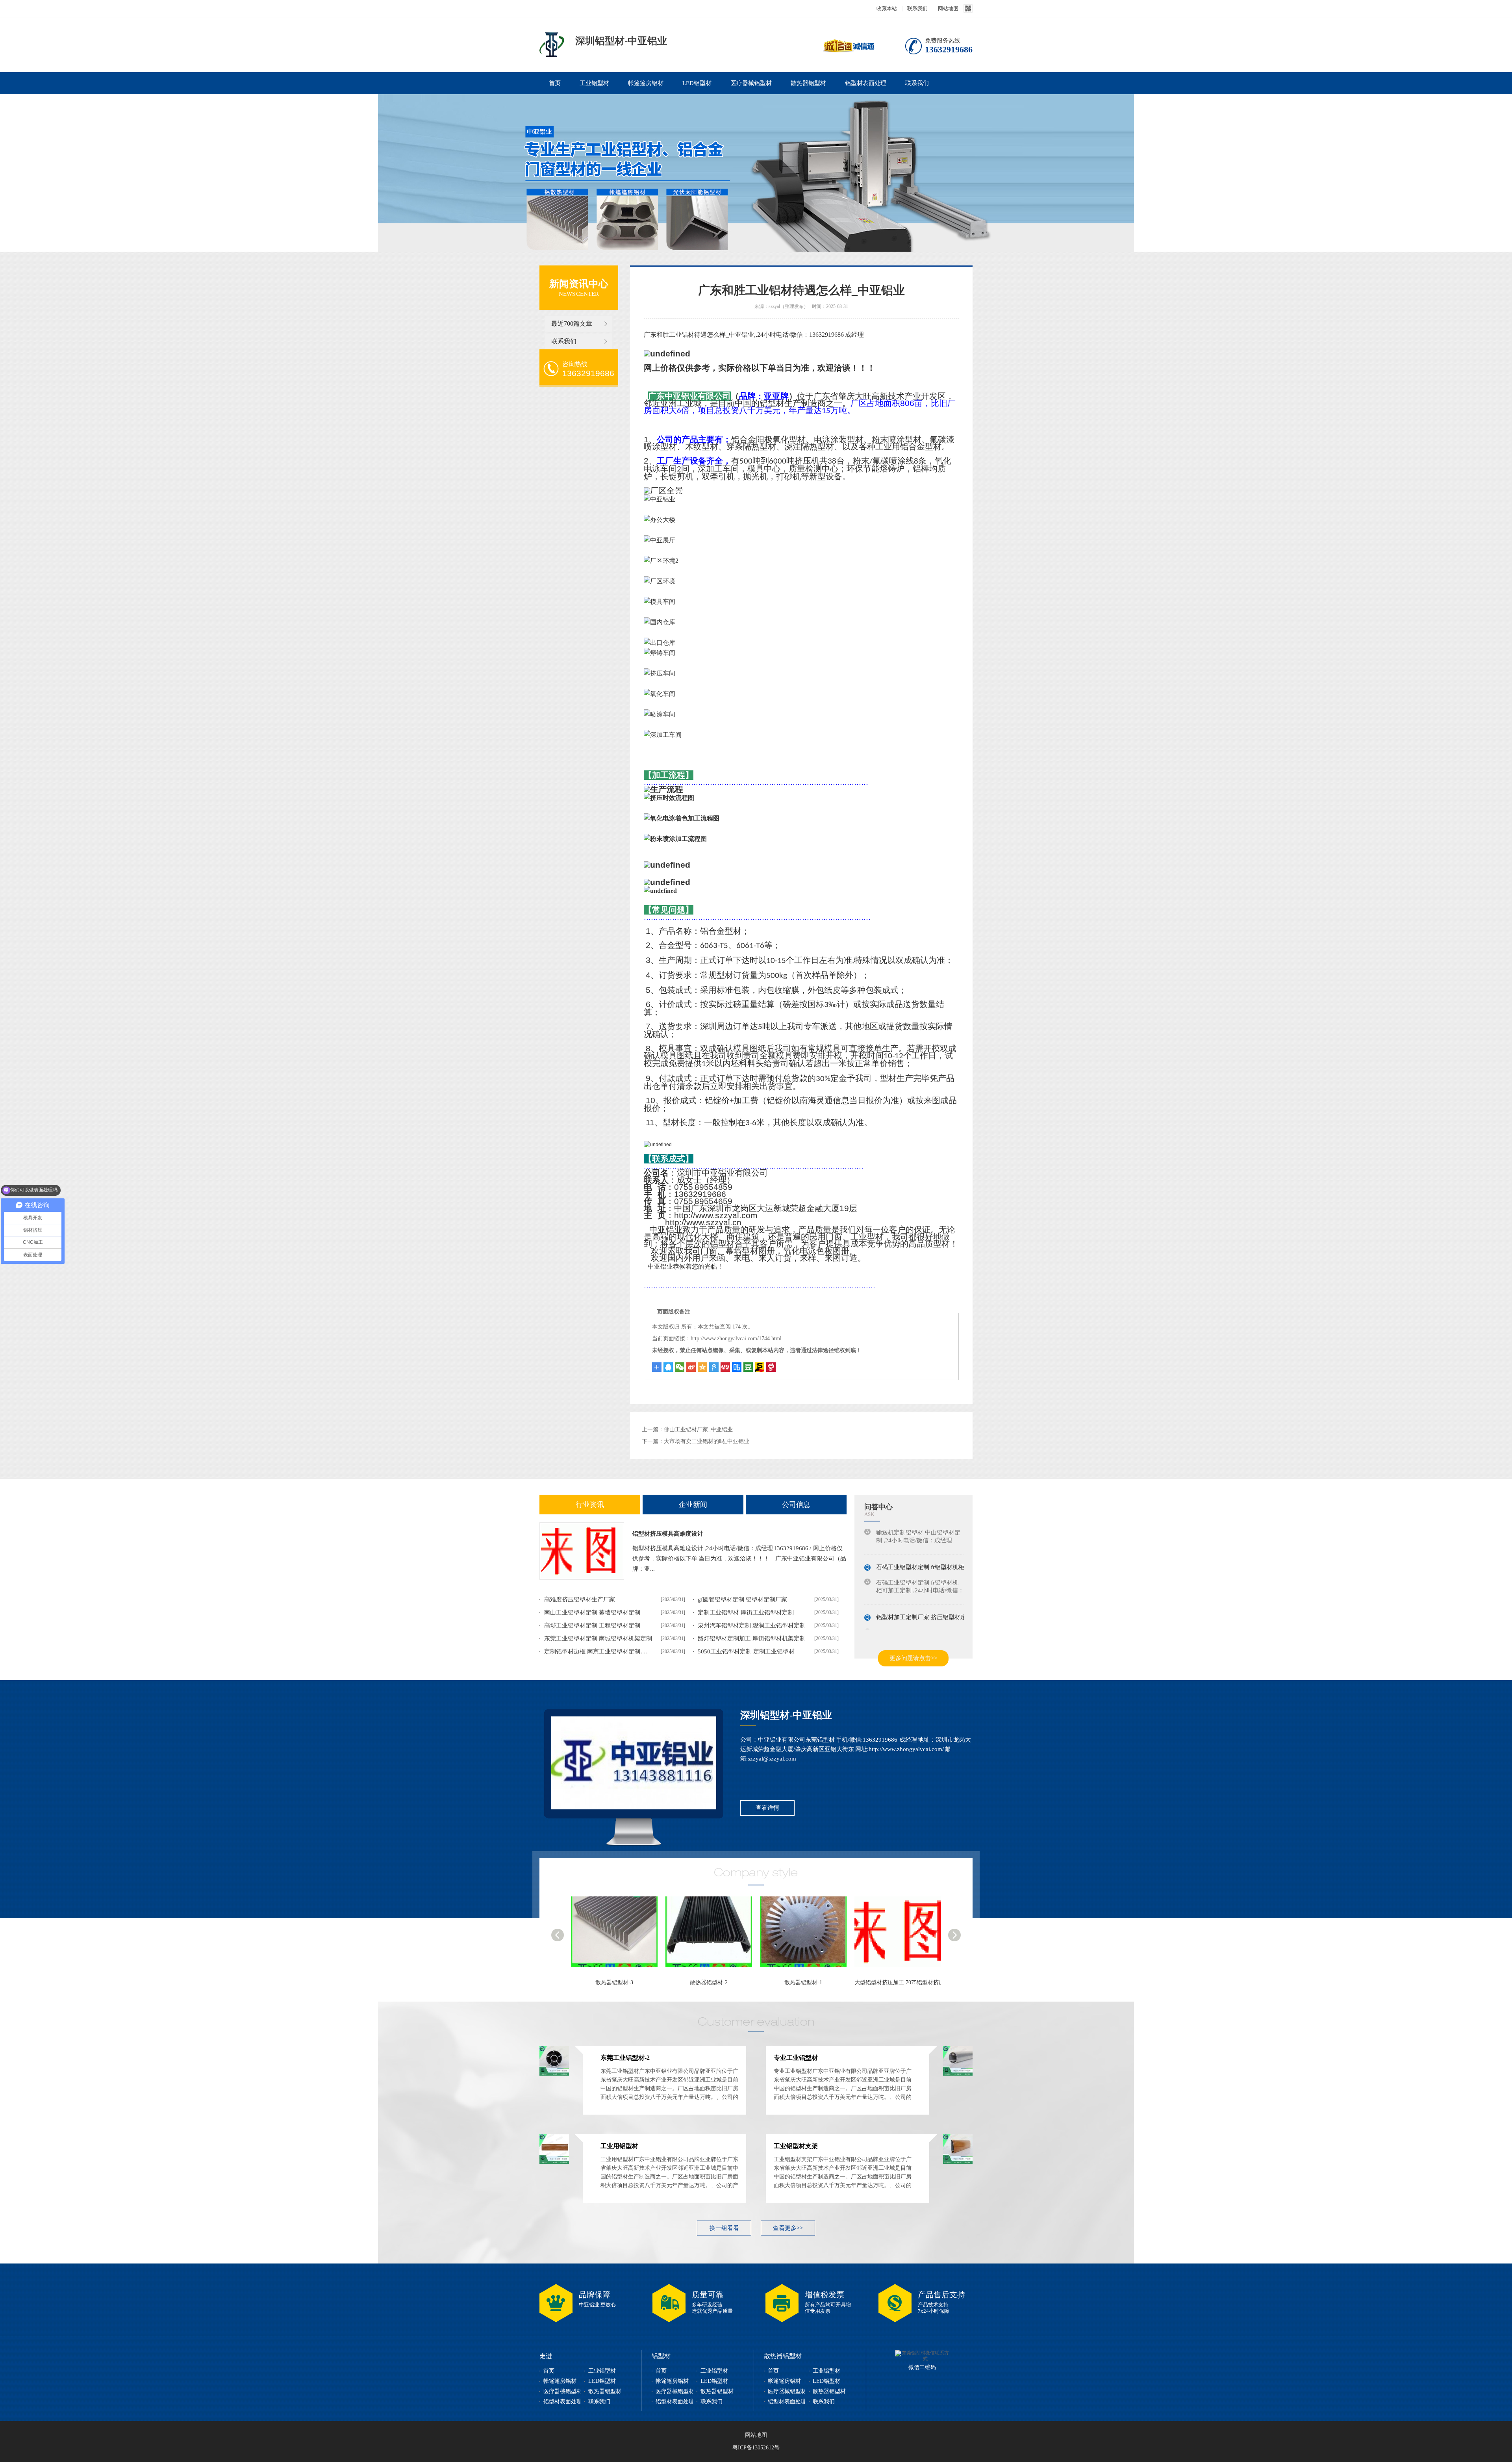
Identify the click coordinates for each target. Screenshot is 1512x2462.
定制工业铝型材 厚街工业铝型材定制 (746, 1612)
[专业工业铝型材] (902, 1936)
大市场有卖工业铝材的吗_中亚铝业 (707, 1441)
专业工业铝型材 (898, 1982)
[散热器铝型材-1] (618, 1936)
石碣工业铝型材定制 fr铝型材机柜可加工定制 (935, 1544)
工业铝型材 (594, 83)
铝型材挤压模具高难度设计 (668, 1534)
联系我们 (917, 8)
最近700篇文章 (572, 324)
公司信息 (796, 1505)
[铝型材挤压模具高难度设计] (582, 1551)
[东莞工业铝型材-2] (807, 1936)
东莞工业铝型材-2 (803, 1982)
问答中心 (878, 1507)
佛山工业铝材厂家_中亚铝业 (698, 1430)
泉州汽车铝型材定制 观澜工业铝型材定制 (752, 1625)
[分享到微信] (680, 1367)
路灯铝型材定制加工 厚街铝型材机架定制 (752, 1638)
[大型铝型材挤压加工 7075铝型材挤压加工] (713, 1936)
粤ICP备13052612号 (756, 2448)
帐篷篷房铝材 (646, 83)
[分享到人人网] (725, 1367)
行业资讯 (590, 1505)
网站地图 (948, 8)
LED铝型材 (697, 83)
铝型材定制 (552, 45)
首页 (555, 83)
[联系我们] (634, 1763)
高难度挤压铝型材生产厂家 (580, 1599)
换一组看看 (724, 2228)
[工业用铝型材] (554, 2162)
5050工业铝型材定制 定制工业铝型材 (746, 1651)
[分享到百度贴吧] (737, 1367)
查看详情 (767, 1808)
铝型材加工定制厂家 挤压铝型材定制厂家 (930, 1594)
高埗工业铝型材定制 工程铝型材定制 (592, 1625)
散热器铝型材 (808, 83)
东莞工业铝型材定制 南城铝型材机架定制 (598, 1638)
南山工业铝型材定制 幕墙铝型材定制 (592, 1612)
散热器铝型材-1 (614, 1982)
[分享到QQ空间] (702, 1367)
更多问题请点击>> (913, 1658)
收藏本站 (887, 8)
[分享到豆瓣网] (760, 1367)
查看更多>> (788, 2228)
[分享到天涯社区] (771, 1367)
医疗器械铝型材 (751, 83)
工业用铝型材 (619, 2146)
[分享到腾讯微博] (714, 1367)
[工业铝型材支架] (958, 2162)
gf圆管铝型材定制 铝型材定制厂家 (742, 1599)
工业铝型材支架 (796, 2146)
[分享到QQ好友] (668, 1367)
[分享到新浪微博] (691, 1367)
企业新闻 (693, 1505)
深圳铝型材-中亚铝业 (786, 1715)
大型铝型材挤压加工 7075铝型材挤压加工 (716, 1982)
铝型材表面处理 (866, 83)
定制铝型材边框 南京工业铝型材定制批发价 (601, 1651)
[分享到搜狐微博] (748, 1367)
